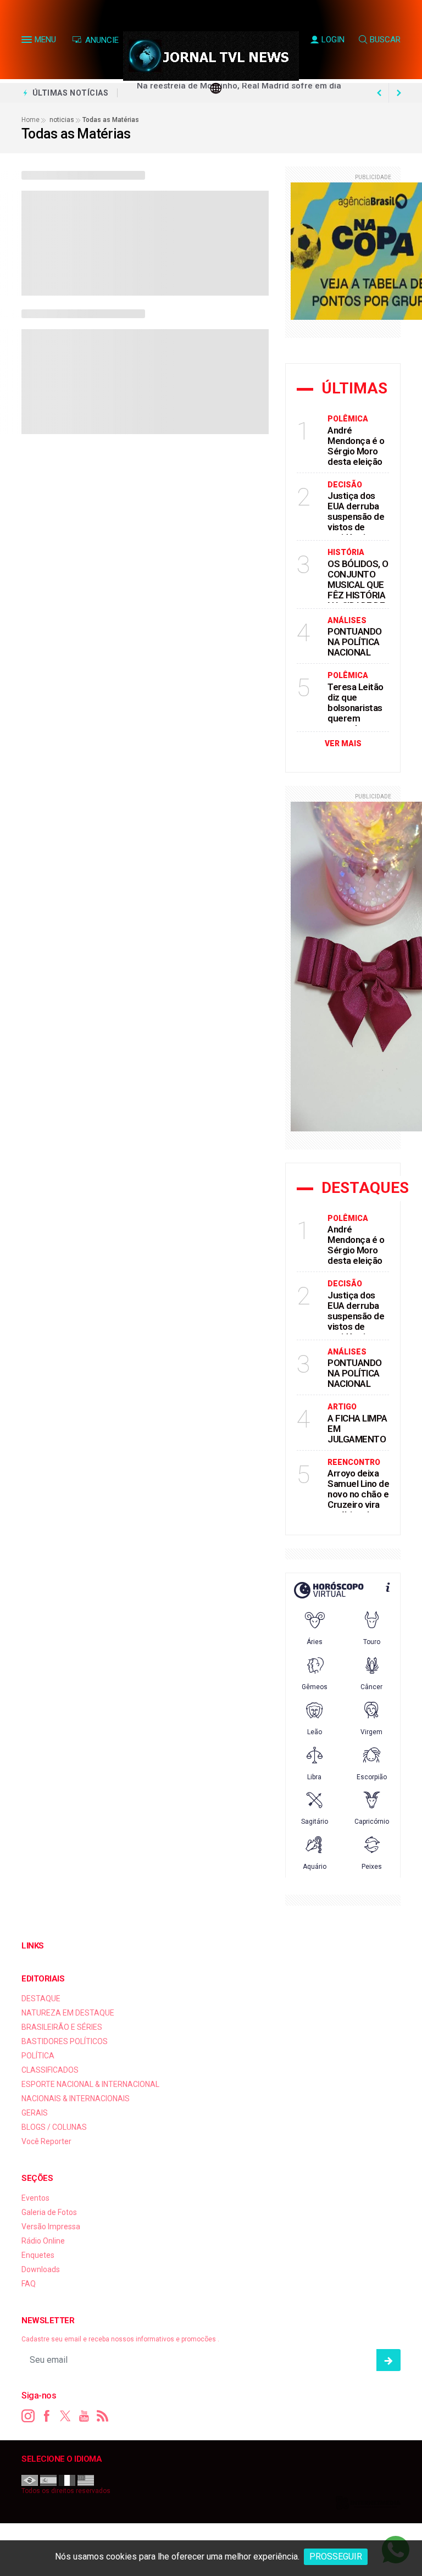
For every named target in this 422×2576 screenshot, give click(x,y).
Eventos (35, 2198)
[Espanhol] (48, 2480)
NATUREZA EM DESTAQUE (68, 2013)
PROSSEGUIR (336, 2556)
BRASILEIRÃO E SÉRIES (62, 2027)
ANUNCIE (101, 40)
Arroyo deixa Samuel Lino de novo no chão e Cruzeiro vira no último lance (358, 1494)
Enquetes (38, 2255)
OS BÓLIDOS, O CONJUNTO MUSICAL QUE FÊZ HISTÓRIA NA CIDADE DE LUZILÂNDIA (358, 590)
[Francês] (67, 2480)
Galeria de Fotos (49, 2212)
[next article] (379, 93)
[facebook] (47, 2416)
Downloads (41, 2269)
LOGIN (333, 40)
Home (30, 120)
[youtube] (84, 2416)
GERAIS (35, 2113)
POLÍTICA (38, 2056)
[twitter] (65, 2416)
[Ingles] (86, 2480)
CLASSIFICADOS (50, 2070)
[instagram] (28, 2416)
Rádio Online (43, 2241)
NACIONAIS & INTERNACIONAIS (76, 2098)
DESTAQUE (41, 1998)
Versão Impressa (51, 2227)
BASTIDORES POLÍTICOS (65, 2041)
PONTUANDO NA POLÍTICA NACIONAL (355, 642)
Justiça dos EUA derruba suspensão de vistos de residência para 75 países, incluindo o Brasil (358, 532)
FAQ (29, 2284)
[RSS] (103, 2416)
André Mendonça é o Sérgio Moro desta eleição (356, 446)
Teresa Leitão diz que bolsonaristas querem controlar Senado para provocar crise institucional (357, 723)
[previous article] (399, 93)
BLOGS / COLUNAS (54, 2127)
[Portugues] (30, 2480)
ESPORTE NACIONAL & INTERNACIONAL (90, 2084)
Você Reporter (46, 2141)
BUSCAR (385, 40)
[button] (28, 42)
